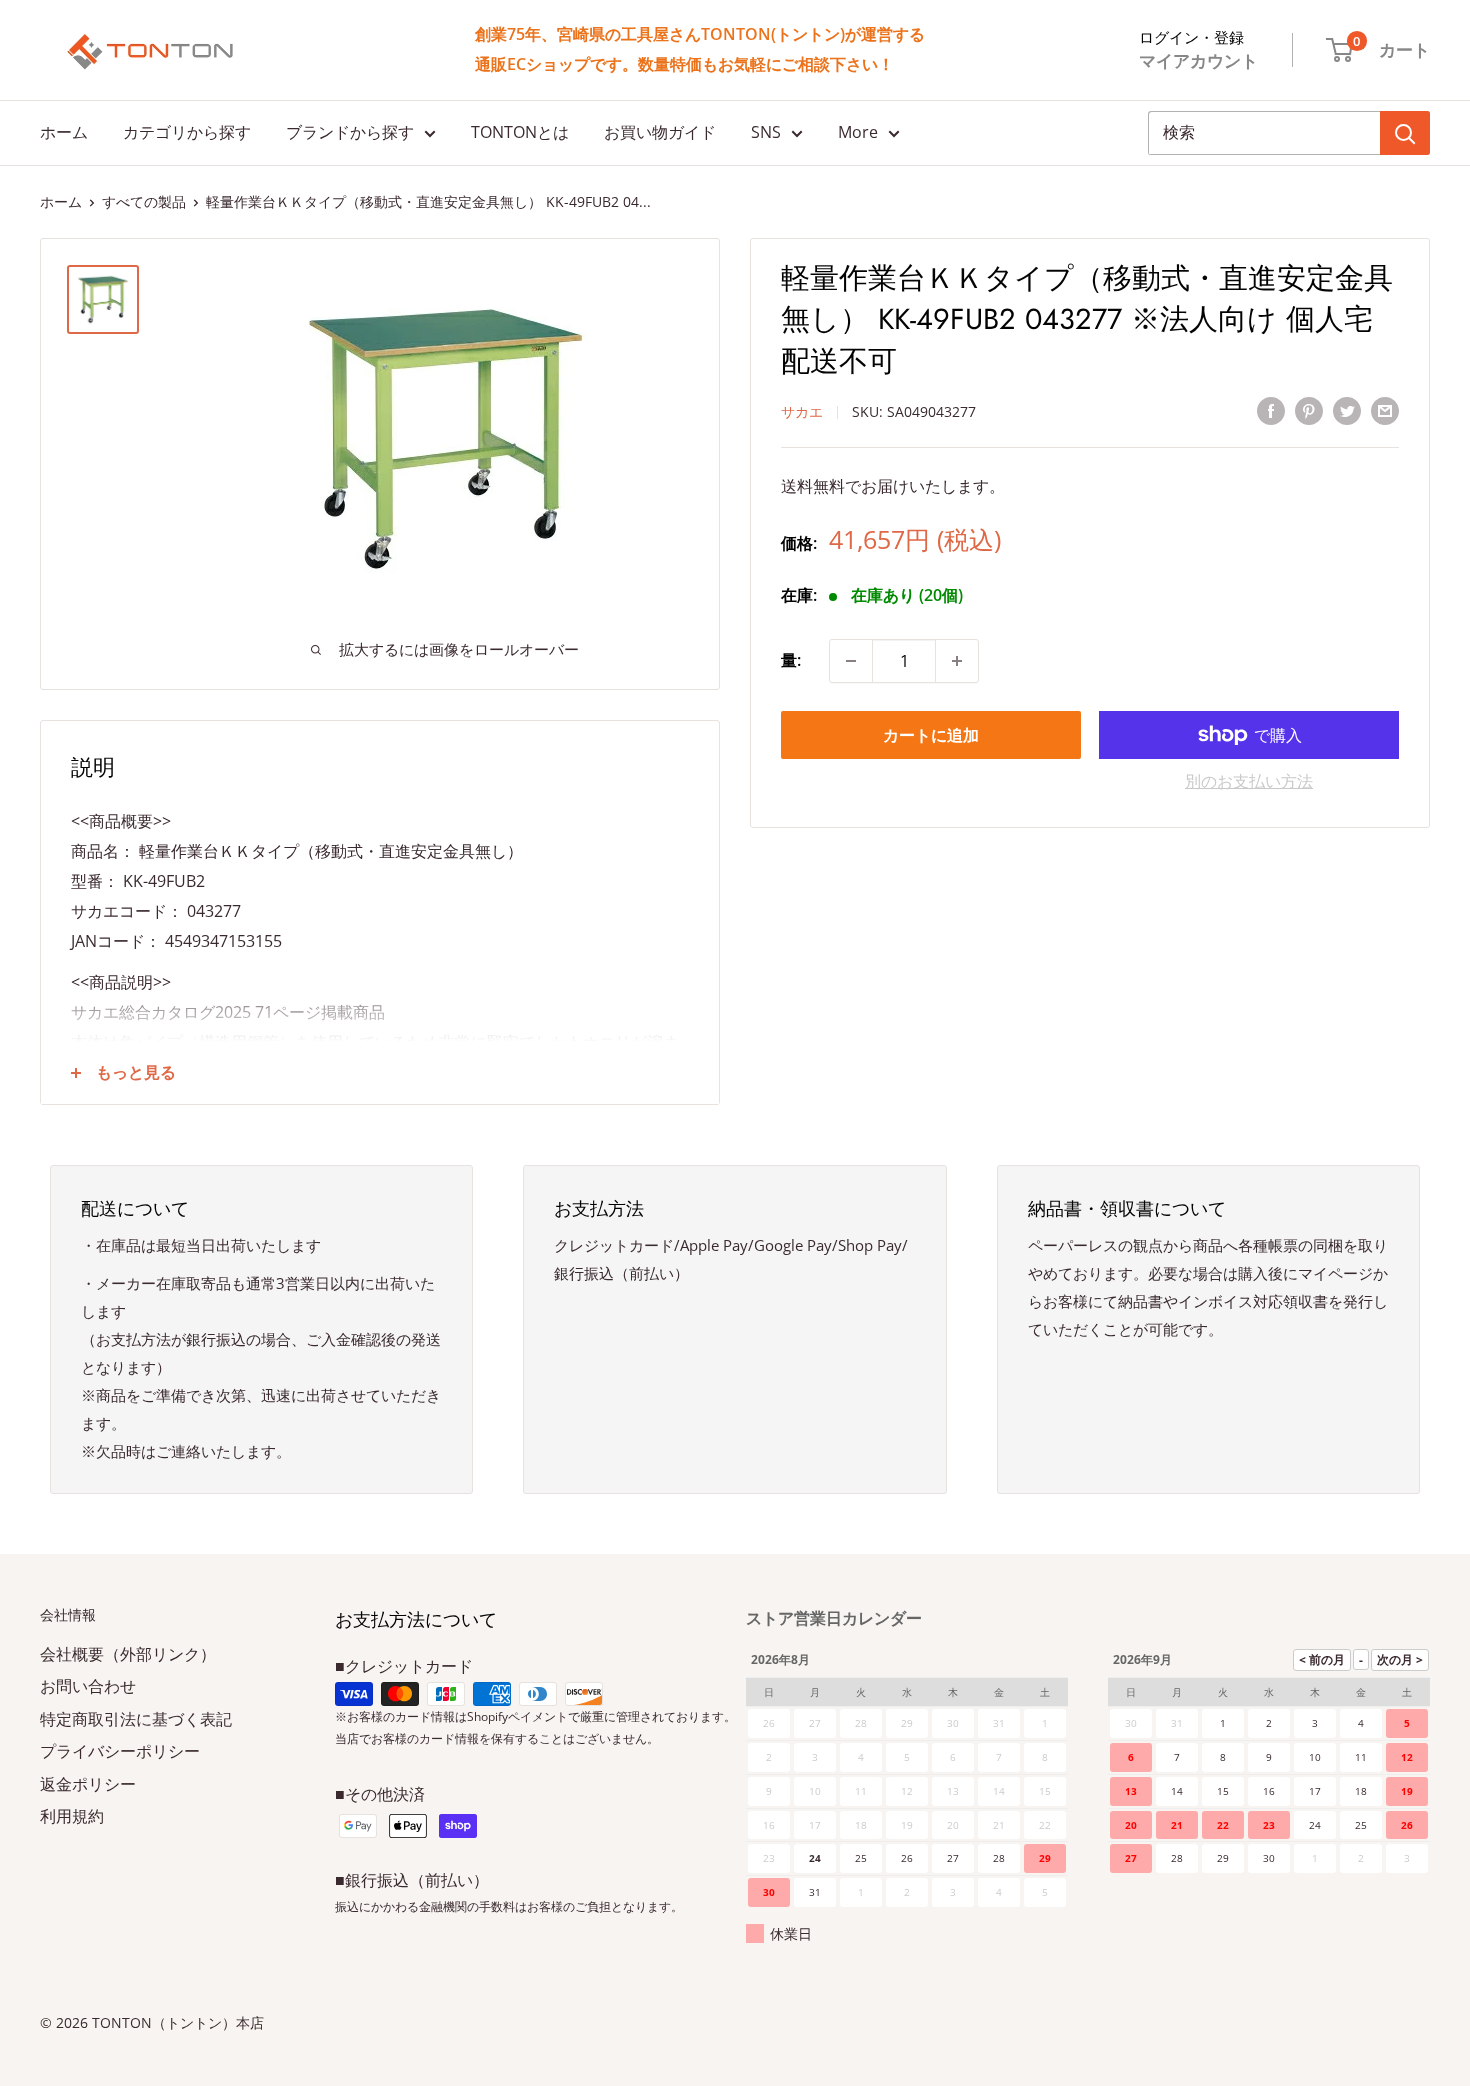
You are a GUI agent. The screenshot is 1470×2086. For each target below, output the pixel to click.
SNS (766, 132)
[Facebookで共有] (1271, 411)
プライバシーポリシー (120, 1751)
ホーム (64, 132)
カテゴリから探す (187, 132)
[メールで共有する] (1385, 411)
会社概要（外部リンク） (128, 1654)
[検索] (1405, 133)
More (858, 132)
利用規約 (72, 1816)
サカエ (802, 411)
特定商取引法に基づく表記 (136, 1719)
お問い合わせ (88, 1686)
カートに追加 (931, 735)
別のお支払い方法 (1249, 781)
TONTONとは (520, 132)
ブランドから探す (350, 132)
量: (791, 660)
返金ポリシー (88, 1784)
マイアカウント (1198, 60)
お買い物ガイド (660, 132)
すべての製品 (144, 201)
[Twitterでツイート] (1347, 411)
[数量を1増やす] (957, 661)
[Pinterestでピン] (1309, 411)
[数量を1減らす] (851, 661)
